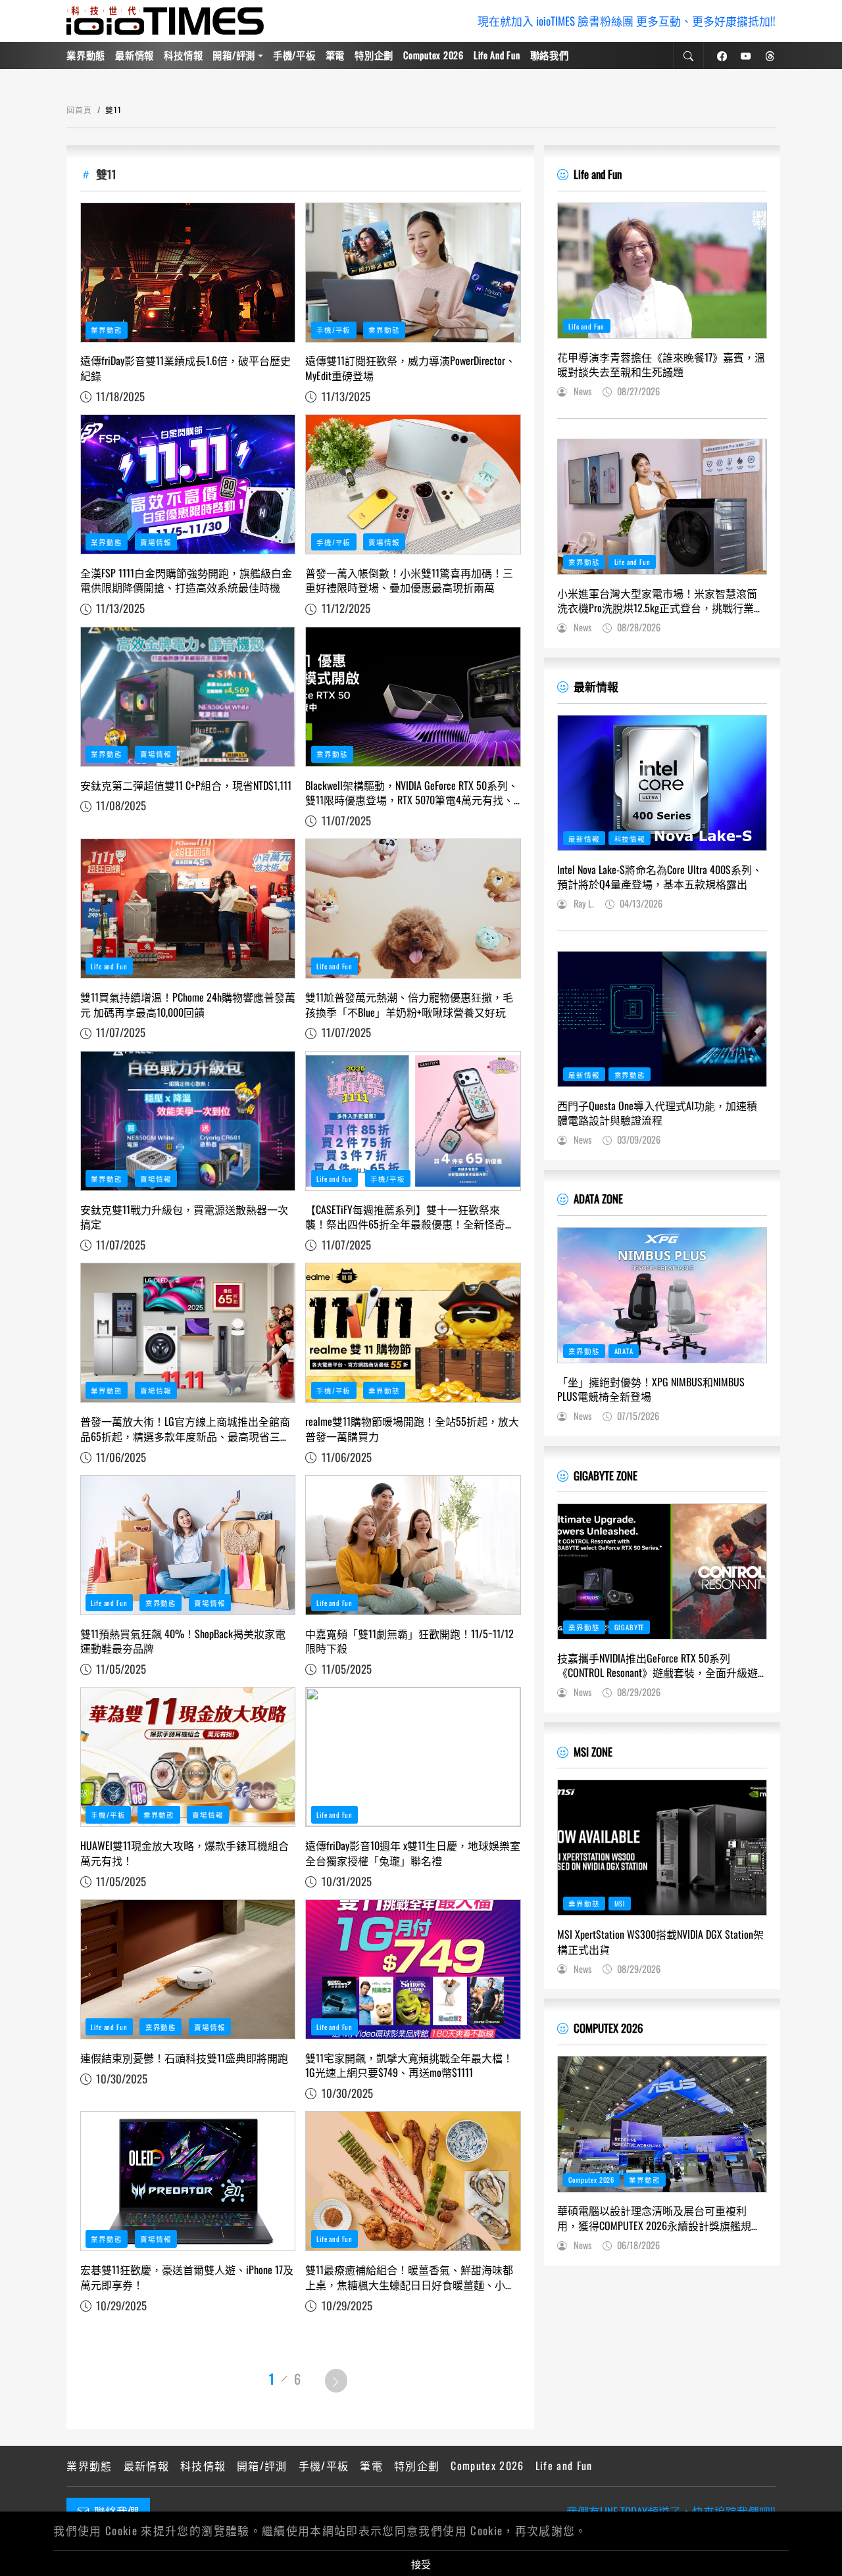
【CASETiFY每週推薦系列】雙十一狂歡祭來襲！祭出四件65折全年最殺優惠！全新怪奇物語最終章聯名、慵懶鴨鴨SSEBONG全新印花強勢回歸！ (410, 1217)
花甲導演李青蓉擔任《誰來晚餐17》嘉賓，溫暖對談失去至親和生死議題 (661, 365)
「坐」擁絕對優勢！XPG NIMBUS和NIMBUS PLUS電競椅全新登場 (651, 1389)
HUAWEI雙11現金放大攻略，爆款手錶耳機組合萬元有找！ (185, 1853)
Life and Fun (497, 55)
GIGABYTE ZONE (606, 1475)
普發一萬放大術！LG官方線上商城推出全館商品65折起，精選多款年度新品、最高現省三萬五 (186, 1429)
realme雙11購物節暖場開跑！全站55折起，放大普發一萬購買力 (412, 1429)
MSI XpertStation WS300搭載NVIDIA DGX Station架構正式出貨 (660, 1942)
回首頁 (79, 109)
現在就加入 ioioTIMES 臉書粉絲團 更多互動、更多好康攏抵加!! (627, 21)
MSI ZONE (593, 1752)
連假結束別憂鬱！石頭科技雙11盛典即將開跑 (184, 2058)
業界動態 (86, 55)
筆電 (335, 55)
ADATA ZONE (598, 1199)
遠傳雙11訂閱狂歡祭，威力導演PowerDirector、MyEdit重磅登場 (410, 368)
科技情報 (183, 55)
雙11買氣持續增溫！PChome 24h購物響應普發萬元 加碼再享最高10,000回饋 (188, 1005)
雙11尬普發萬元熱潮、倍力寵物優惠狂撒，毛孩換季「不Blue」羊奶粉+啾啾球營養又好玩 (409, 1005)
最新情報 (135, 55)
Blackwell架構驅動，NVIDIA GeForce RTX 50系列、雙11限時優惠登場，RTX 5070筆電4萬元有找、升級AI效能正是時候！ (412, 793)
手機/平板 (294, 55)
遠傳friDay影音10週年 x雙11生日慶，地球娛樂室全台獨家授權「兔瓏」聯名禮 (413, 1853)
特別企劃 (374, 55)
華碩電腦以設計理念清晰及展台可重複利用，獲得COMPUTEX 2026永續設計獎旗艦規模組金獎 (659, 2218)
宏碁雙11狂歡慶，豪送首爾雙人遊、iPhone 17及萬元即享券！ (187, 2277)
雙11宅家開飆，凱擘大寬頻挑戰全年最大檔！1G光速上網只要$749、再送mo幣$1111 (409, 2065)
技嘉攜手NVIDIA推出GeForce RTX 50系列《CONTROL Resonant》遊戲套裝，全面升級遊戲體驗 (657, 1665)
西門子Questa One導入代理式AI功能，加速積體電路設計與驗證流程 (657, 1113)
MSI (620, 1903)
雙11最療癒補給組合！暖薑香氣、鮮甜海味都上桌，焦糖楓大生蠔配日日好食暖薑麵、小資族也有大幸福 (410, 2277)
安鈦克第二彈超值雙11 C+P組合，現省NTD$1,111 (186, 785)
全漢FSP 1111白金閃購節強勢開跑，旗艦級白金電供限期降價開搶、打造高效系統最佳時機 (186, 580)
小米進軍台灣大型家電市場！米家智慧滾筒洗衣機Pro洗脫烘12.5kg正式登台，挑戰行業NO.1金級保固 (657, 601)
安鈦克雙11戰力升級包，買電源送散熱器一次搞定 (184, 1217)
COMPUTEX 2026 (608, 2028)
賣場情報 (156, 542)
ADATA (624, 1351)
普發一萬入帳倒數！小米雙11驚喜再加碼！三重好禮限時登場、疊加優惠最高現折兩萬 (409, 580)
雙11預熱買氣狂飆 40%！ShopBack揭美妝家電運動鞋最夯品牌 (183, 1641)
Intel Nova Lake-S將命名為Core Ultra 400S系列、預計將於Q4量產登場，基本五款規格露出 (660, 877)
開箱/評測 (234, 55)
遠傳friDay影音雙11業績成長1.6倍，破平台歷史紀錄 (186, 368)
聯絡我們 (550, 55)
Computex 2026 (433, 55)
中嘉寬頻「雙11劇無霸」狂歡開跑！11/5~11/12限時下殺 (409, 1641)
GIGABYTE (630, 1627)
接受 (421, 2564)
